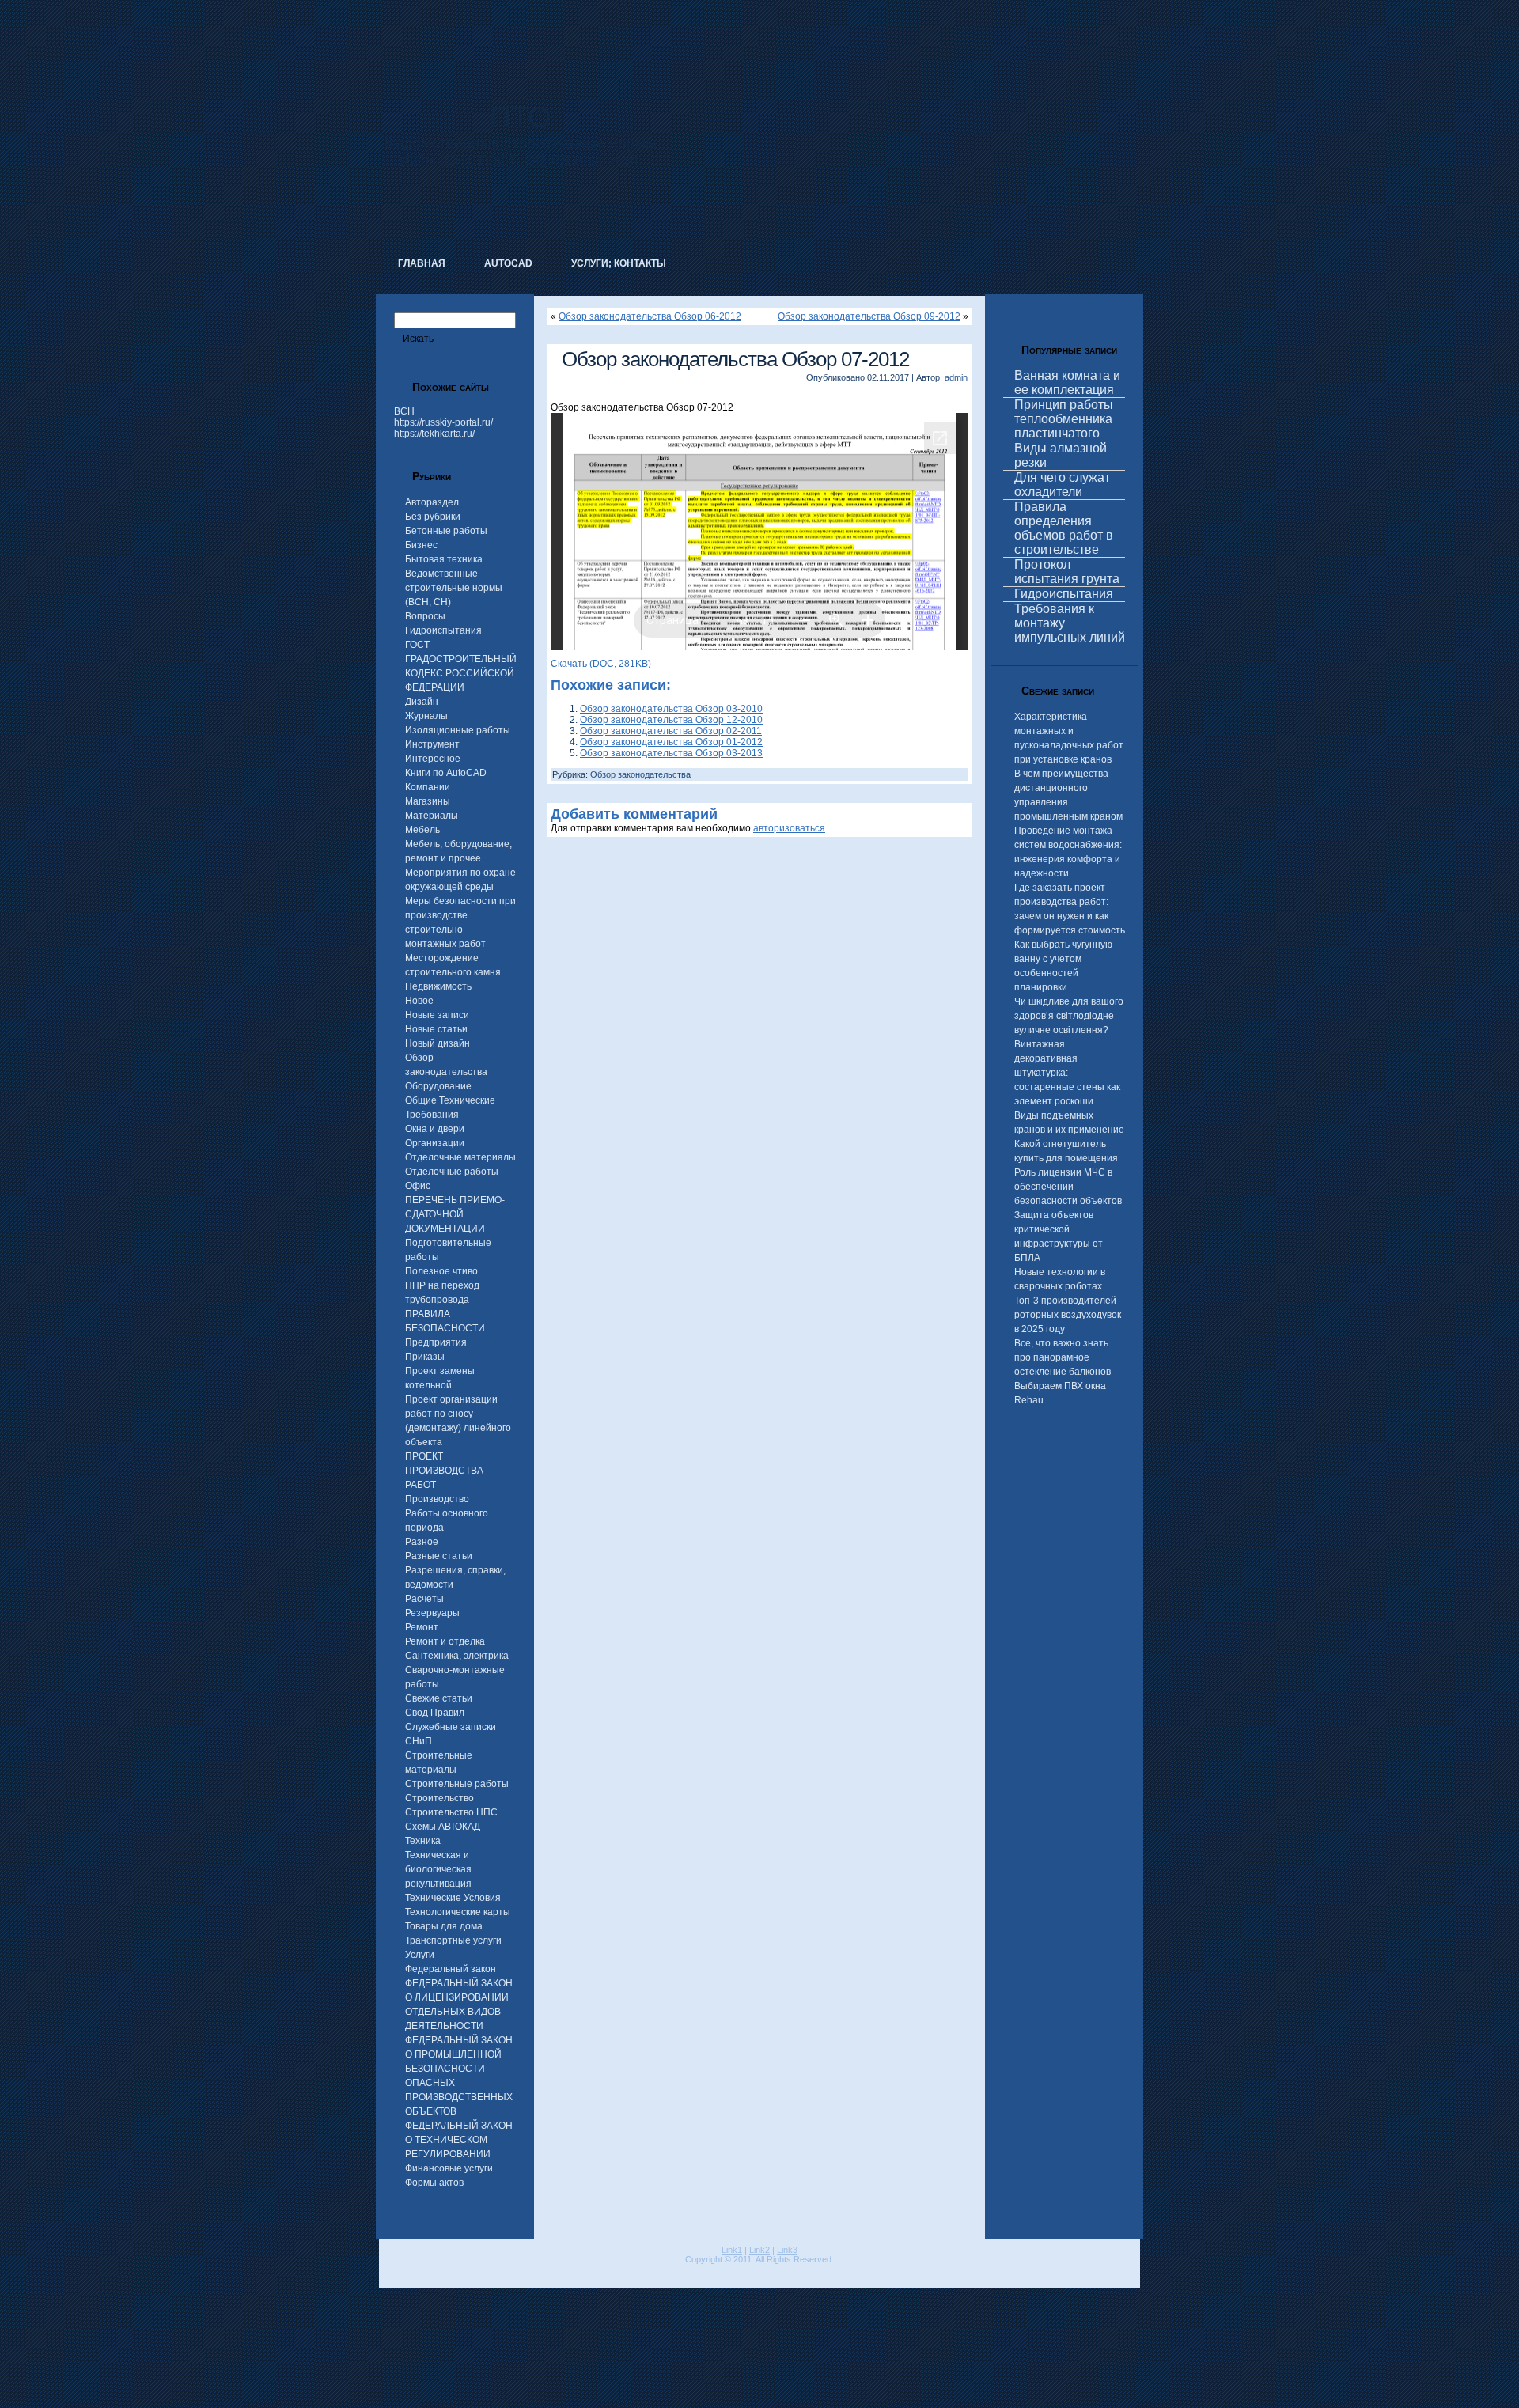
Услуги (420, 1955)
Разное (422, 1542)
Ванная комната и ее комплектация (1067, 382)
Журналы (426, 716)
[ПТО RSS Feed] (390, 2272)
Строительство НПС (451, 1812)
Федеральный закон (451, 1969)
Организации (435, 1143)
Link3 (787, 2250)
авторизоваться (789, 828)
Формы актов (434, 2183)
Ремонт (422, 1627)
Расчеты (424, 1599)
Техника (423, 1841)
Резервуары (432, 1613)
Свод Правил (435, 1713)
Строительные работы (457, 1784)
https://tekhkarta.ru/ (434, 434)
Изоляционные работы (458, 730)
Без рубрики (433, 517)
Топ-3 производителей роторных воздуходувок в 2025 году (1068, 1315)
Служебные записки (451, 1727)
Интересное (433, 759)
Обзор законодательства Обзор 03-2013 (671, 753)
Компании (428, 787)
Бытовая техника (444, 559)
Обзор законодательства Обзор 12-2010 (671, 720)
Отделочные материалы (460, 1157)
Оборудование (438, 1086)
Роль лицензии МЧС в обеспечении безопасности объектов (1068, 1187)
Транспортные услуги (453, 1940)
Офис (418, 1186)
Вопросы (425, 616)
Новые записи (437, 1015)
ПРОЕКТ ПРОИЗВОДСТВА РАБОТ (444, 1471)
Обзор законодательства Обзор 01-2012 (671, 742)
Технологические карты (458, 1912)
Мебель (422, 830)
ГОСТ (417, 645)
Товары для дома (444, 1926)
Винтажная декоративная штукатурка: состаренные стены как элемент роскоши (1067, 1073)
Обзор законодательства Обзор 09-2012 (869, 316)
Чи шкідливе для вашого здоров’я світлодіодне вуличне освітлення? (1069, 1016)
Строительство (439, 1798)
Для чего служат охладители (1062, 485)
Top (1481, 2370)
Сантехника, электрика (457, 1656)
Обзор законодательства (640, 774)
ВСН (404, 411)
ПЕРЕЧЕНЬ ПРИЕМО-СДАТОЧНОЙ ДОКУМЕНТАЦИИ (455, 1214)
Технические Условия (453, 1898)
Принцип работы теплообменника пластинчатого (1064, 419)
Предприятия (436, 1342)
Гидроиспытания (443, 630)
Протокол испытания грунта (1067, 572)
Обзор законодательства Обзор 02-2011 (671, 731)
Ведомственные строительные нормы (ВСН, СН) (454, 588)
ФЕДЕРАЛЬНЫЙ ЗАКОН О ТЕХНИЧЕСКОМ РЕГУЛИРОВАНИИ (459, 2140)
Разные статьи (439, 1556)
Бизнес (421, 545)
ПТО (521, 117)
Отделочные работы (452, 1172)
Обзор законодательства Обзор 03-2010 (671, 709)
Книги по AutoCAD (446, 773)
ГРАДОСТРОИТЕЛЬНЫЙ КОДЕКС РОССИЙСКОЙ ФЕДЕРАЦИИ (461, 673)
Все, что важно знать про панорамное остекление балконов (1063, 1357)
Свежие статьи (439, 1698)
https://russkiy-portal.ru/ (443, 422)
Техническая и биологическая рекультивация (438, 1869)
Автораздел (432, 502)
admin (956, 377)
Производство (437, 1499)
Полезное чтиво (441, 1271)
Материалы (432, 816)
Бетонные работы (446, 531)
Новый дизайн (438, 1043)
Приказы (425, 1357)
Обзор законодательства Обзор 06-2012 (650, 316)
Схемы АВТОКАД (443, 1827)
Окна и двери (435, 1129)
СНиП (419, 1741)
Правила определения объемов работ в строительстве (1064, 528)
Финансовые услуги (449, 2168)
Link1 (732, 2250)
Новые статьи (436, 1029)
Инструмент (432, 744)
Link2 (759, 2250)
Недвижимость (438, 986)
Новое (419, 1001)
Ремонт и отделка (445, 1641)
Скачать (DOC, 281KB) (601, 664)
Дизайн (422, 702)
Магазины (428, 801)
